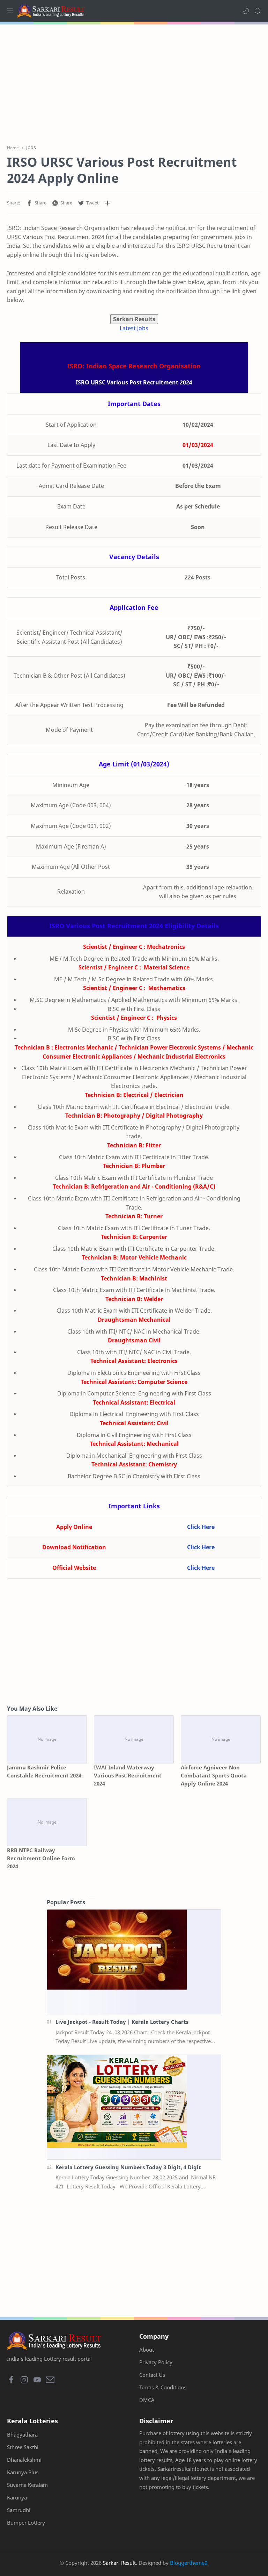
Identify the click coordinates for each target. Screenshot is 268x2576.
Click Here (201, 1527)
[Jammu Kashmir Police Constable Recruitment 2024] (47, 1739)
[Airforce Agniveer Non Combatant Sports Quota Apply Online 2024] (221, 1739)
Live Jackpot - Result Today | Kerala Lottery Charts (122, 2022)
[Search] (258, 11)
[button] (246, 11)
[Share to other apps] (107, 203)
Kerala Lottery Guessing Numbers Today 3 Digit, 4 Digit (128, 2167)
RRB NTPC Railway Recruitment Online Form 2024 (41, 1858)
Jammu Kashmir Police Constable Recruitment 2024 (44, 1771)
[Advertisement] (134, 80)
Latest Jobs (134, 328)
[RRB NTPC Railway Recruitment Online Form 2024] (47, 1822)
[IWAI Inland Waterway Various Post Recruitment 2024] (134, 1739)
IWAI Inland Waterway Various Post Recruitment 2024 (128, 1775)
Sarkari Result (119, 2563)
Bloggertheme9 (189, 2563)
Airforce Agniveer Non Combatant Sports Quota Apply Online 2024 (214, 1775)
